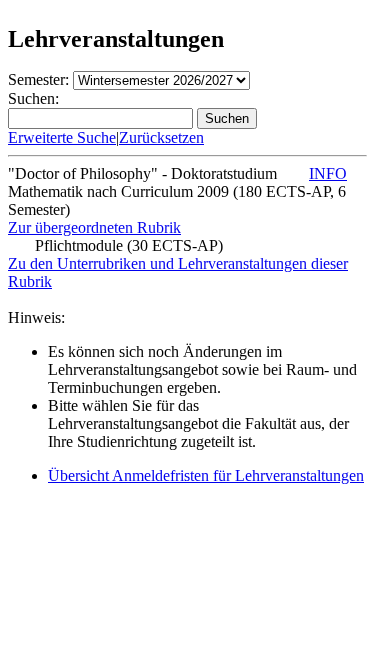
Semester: (38, 79)
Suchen (227, 118)
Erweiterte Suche (62, 137)
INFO (328, 173)
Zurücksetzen (161, 137)
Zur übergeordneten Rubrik (94, 227)
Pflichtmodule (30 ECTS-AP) (129, 245)
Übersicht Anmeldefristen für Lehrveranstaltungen (206, 475)
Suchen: (33, 98)
